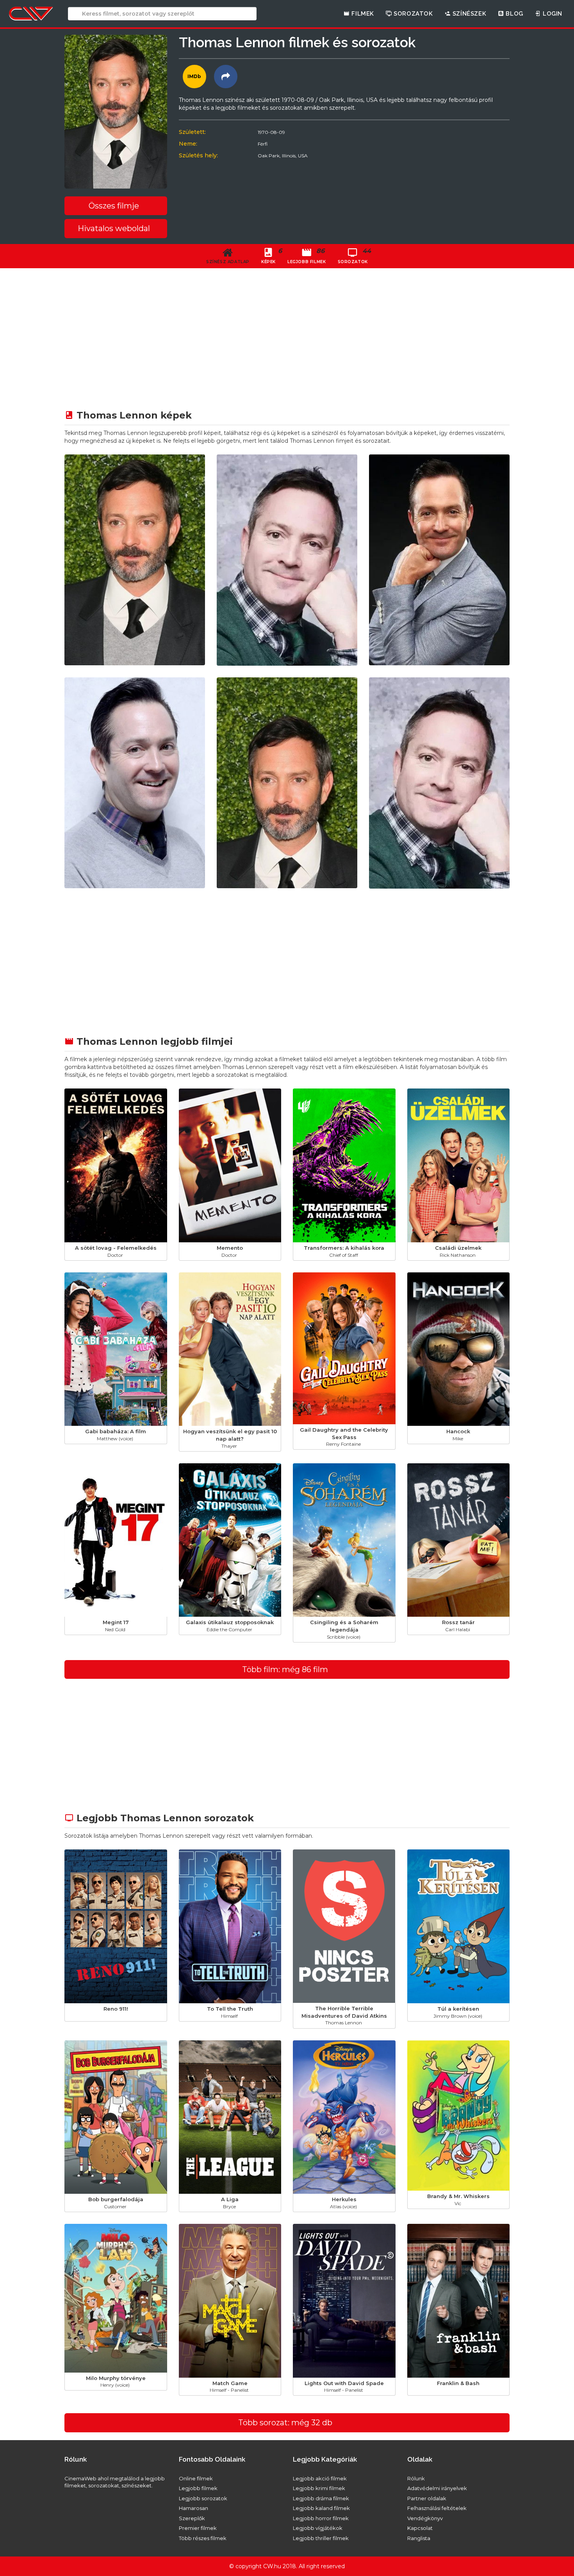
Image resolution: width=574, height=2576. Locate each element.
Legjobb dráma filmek (321, 2498)
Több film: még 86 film (285, 1669)
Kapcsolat (420, 2528)
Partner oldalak (427, 2498)
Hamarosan (193, 2508)
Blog (514, 14)
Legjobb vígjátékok (318, 2528)
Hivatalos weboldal (114, 228)
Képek (271, 256)
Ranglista (419, 2538)
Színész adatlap (228, 262)
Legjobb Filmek (307, 256)
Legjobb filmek (198, 2488)
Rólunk (416, 2478)
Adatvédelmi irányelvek (437, 2488)
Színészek (468, 14)
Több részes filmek (203, 2538)
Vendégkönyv (425, 2518)
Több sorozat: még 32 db (285, 2423)
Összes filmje (114, 206)
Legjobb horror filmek (321, 2518)
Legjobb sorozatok (203, 2498)
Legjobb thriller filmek (321, 2538)
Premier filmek (198, 2528)
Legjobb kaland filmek (321, 2508)
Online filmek (196, 2478)
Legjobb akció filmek (320, 2478)
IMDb (194, 76)
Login (552, 14)
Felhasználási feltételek (437, 2508)
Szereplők (192, 2518)
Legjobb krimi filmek (319, 2488)
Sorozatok (413, 14)
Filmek (362, 14)
